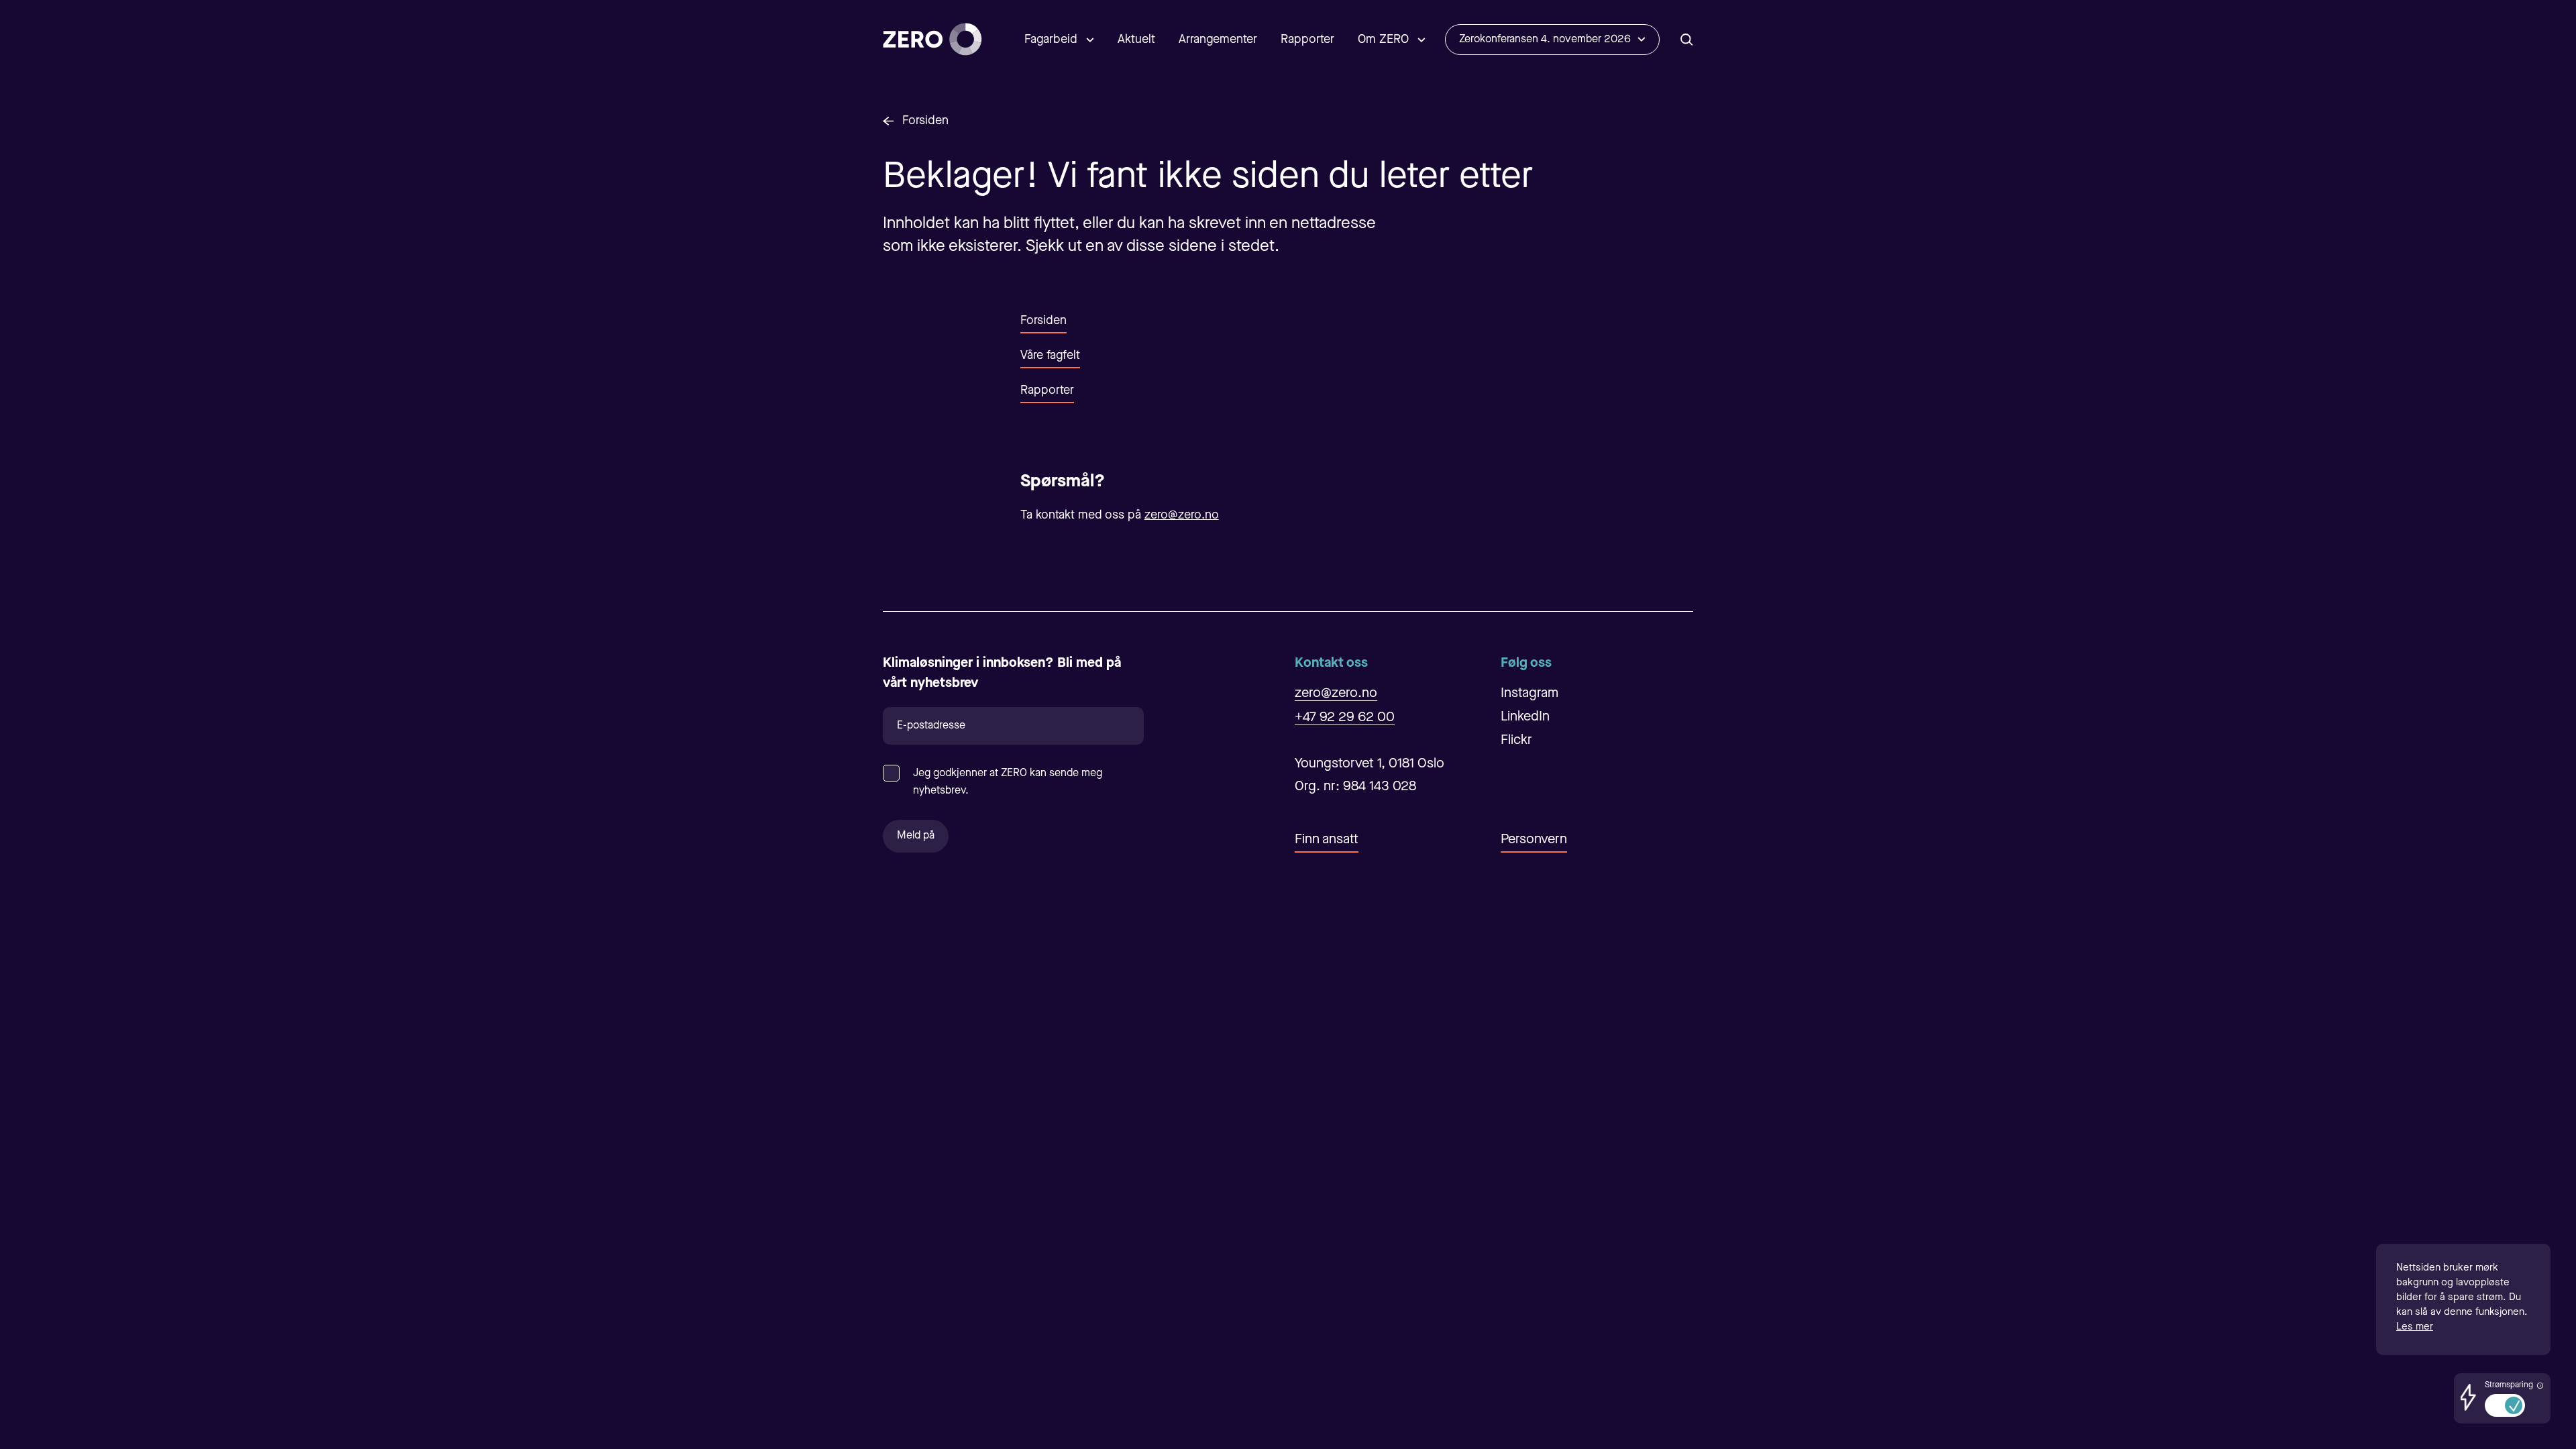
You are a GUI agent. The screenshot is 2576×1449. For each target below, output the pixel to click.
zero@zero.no (1182, 515)
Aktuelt (1136, 40)
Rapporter (1307, 40)
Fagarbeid (1051, 40)
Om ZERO (1383, 40)
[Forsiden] (932, 39)
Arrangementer (1218, 40)
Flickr (1516, 741)
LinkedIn (1525, 717)
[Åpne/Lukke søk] (1687, 39)
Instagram (1529, 694)
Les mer (2415, 1327)
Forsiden (925, 121)
